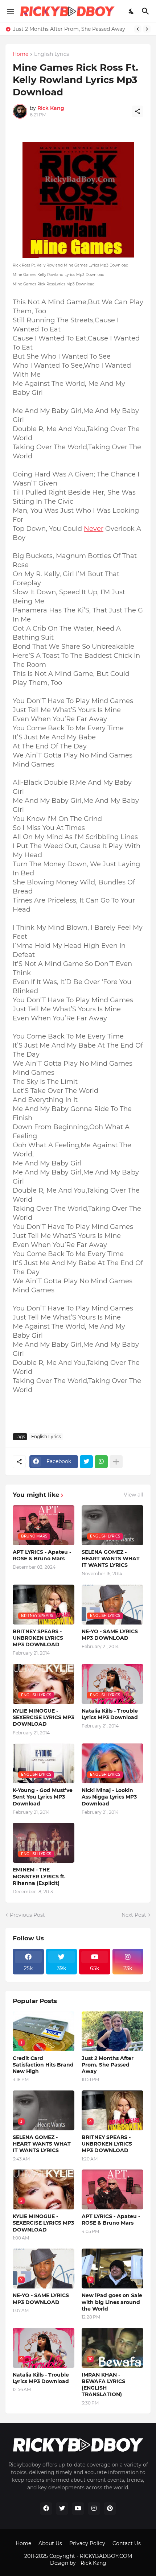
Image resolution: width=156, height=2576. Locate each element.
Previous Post (27, 1915)
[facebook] (46, 2509)
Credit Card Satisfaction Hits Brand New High (43, 2065)
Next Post (134, 1915)
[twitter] (62, 2509)
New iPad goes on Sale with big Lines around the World (112, 2302)
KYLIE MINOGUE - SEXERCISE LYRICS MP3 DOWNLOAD (43, 1717)
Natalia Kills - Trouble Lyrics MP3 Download (110, 1714)
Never (94, 529)
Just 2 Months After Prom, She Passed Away (69, 29)
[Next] (147, 29)
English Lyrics (52, 54)
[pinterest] (110, 2509)
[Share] (137, 111)
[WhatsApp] (101, 1462)
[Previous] (138, 29)
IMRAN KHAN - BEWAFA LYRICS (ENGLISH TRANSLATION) (103, 2385)
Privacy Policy (87, 2543)
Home (20, 54)
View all (134, 1495)
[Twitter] (86, 1462)
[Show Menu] (10, 11)
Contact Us (127, 2543)
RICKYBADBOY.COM (106, 2556)
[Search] (146, 11)
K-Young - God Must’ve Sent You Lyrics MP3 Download (43, 1797)
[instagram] (94, 2509)
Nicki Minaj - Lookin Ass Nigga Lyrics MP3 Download (109, 1797)
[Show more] (116, 1462)
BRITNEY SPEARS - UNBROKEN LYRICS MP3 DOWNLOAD (38, 1638)
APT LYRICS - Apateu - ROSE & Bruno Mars (42, 1555)
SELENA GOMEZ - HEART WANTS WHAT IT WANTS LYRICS (111, 1559)
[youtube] (78, 2509)
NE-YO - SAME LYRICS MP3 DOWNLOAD (110, 1635)
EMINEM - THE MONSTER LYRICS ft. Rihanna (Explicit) (39, 1876)
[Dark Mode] (132, 11)
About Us (50, 2543)
